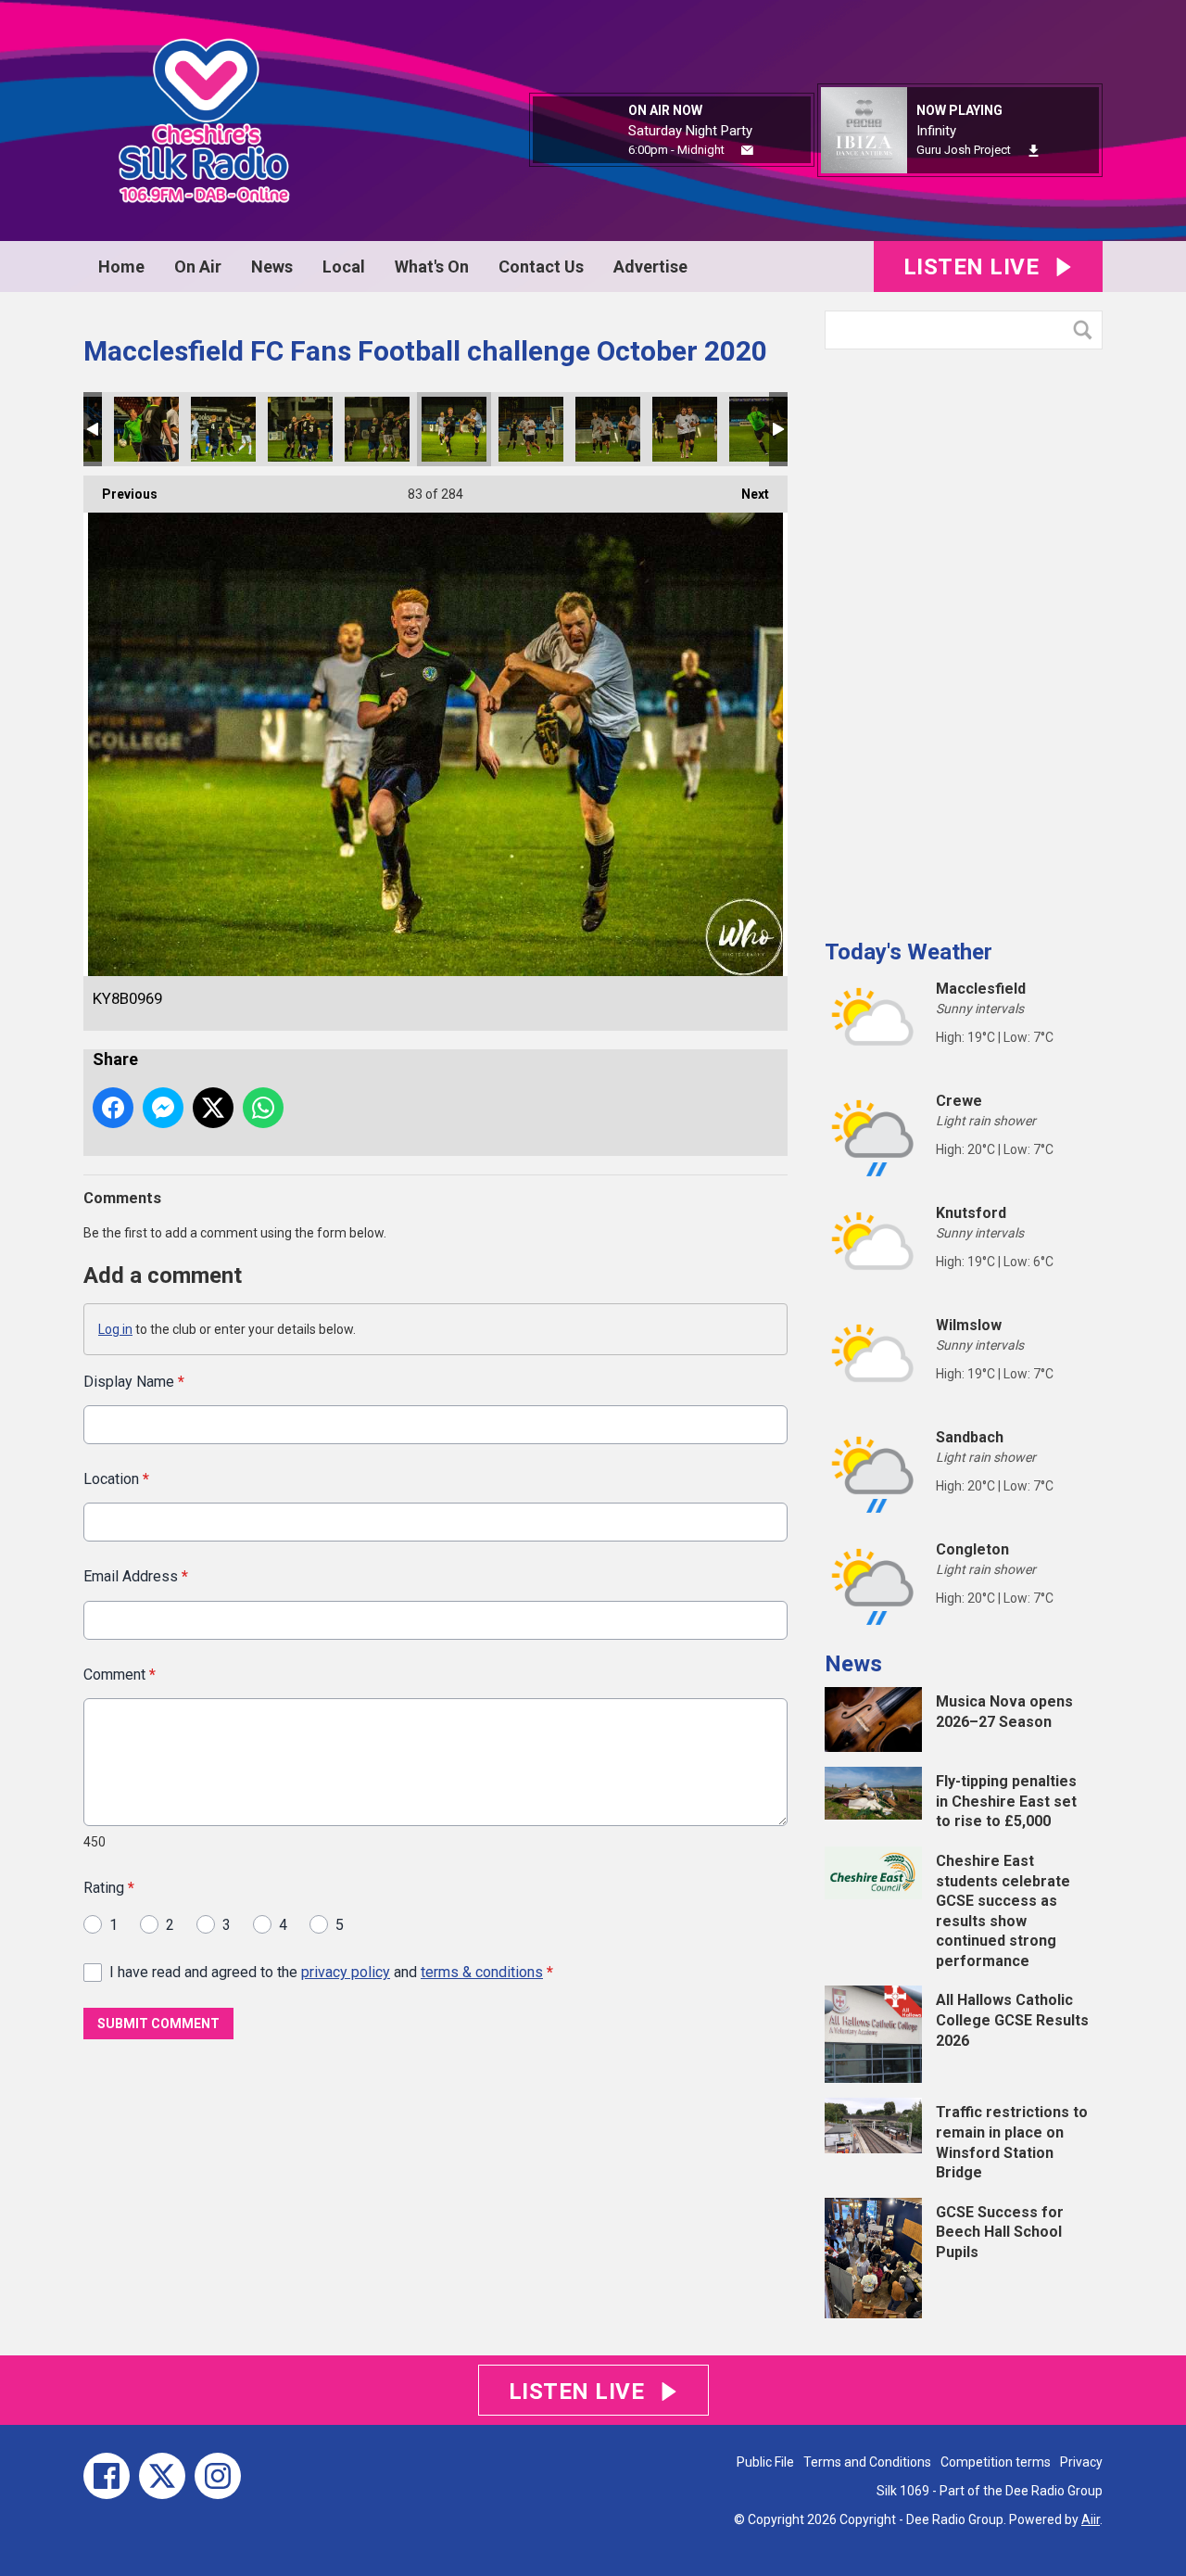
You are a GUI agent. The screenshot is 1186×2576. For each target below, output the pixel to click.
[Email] (747, 151)
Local (344, 266)
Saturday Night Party (690, 131)
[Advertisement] (964, 637)
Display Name (134, 1382)
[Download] (1034, 151)
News (272, 266)
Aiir (1091, 2519)
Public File (765, 2462)
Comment (120, 1675)
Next (746, 494)
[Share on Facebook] (113, 1108)
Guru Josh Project (964, 150)
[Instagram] (218, 2476)
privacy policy (346, 1972)
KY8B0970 (531, 429)
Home (121, 266)
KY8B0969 (454, 429)
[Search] (1087, 330)
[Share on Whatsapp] (263, 1108)
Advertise (650, 266)
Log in (115, 1329)
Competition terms (996, 2462)
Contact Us (541, 266)
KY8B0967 (300, 429)
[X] (162, 2476)
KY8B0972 (685, 429)
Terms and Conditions (867, 2462)
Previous (120, 494)
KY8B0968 (377, 429)
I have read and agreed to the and (331, 1972)
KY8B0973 (762, 429)
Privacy (1081, 2462)
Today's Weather (908, 952)
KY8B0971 (608, 429)
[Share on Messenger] (163, 1108)
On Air (198, 266)
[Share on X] (213, 1108)
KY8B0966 (223, 429)
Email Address (136, 1576)
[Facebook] (107, 2476)
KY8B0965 (146, 429)
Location (116, 1479)
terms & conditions (482, 1972)
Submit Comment (158, 2024)
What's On (432, 266)
